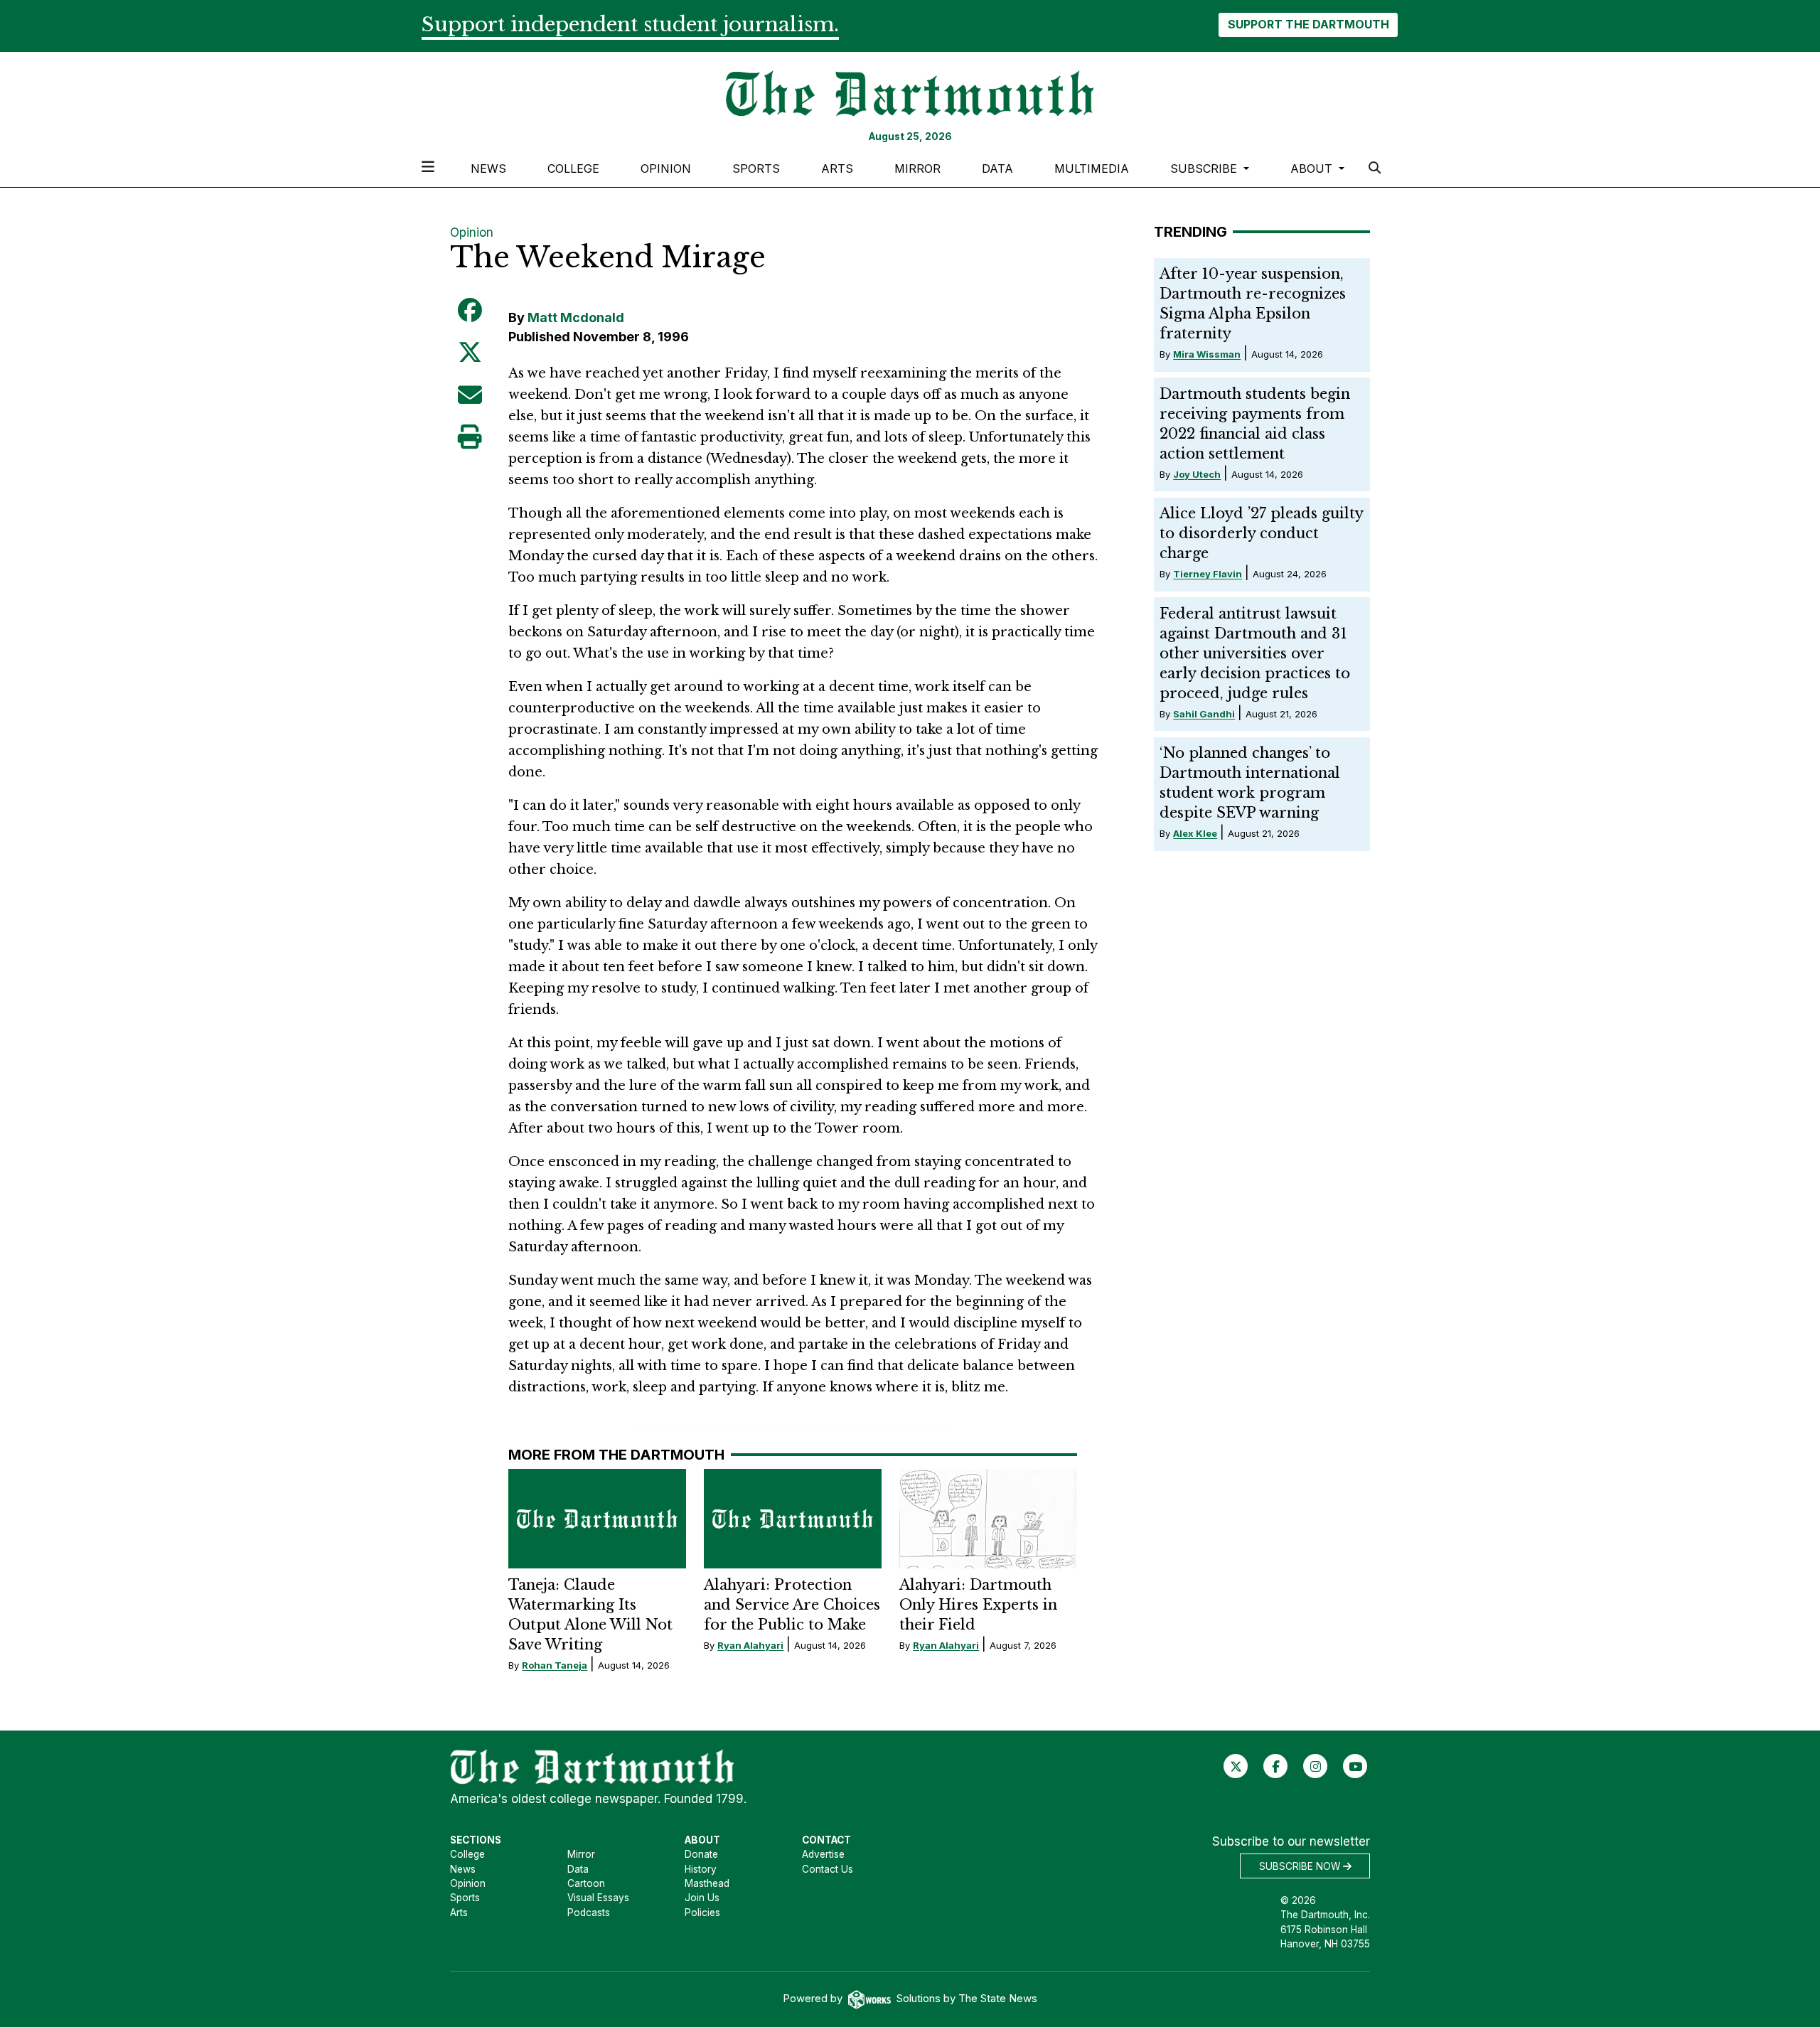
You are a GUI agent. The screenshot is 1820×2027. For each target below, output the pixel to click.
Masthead (707, 1883)
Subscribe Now (1301, 1866)
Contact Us (828, 1869)
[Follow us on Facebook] (1276, 1766)
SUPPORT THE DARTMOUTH (1308, 24)
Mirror (917, 169)
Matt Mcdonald (576, 317)
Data (997, 169)
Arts (837, 169)
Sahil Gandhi (1204, 714)
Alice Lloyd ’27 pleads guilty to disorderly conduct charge (1261, 533)
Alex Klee (1195, 833)
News (488, 169)
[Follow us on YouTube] (1355, 1766)
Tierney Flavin (1208, 574)
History (701, 1869)
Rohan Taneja (555, 1665)
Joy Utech (1197, 474)
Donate (701, 1854)
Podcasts (589, 1913)
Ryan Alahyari (750, 1645)
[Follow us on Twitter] (1236, 1766)
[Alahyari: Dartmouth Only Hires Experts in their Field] (988, 1519)
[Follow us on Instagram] (1316, 1766)
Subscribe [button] (1205, 169)
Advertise (823, 1854)
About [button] (1313, 169)
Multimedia (1092, 169)
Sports (756, 169)
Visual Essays (598, 1898)
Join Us (702, 1898)
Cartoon (586, 1883)
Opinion (666, 169)
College (573, 169)
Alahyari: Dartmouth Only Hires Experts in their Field (978, 1605)
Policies (702, 1913)
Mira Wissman (1207, 354)
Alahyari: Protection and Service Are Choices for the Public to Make (792, 1605)
